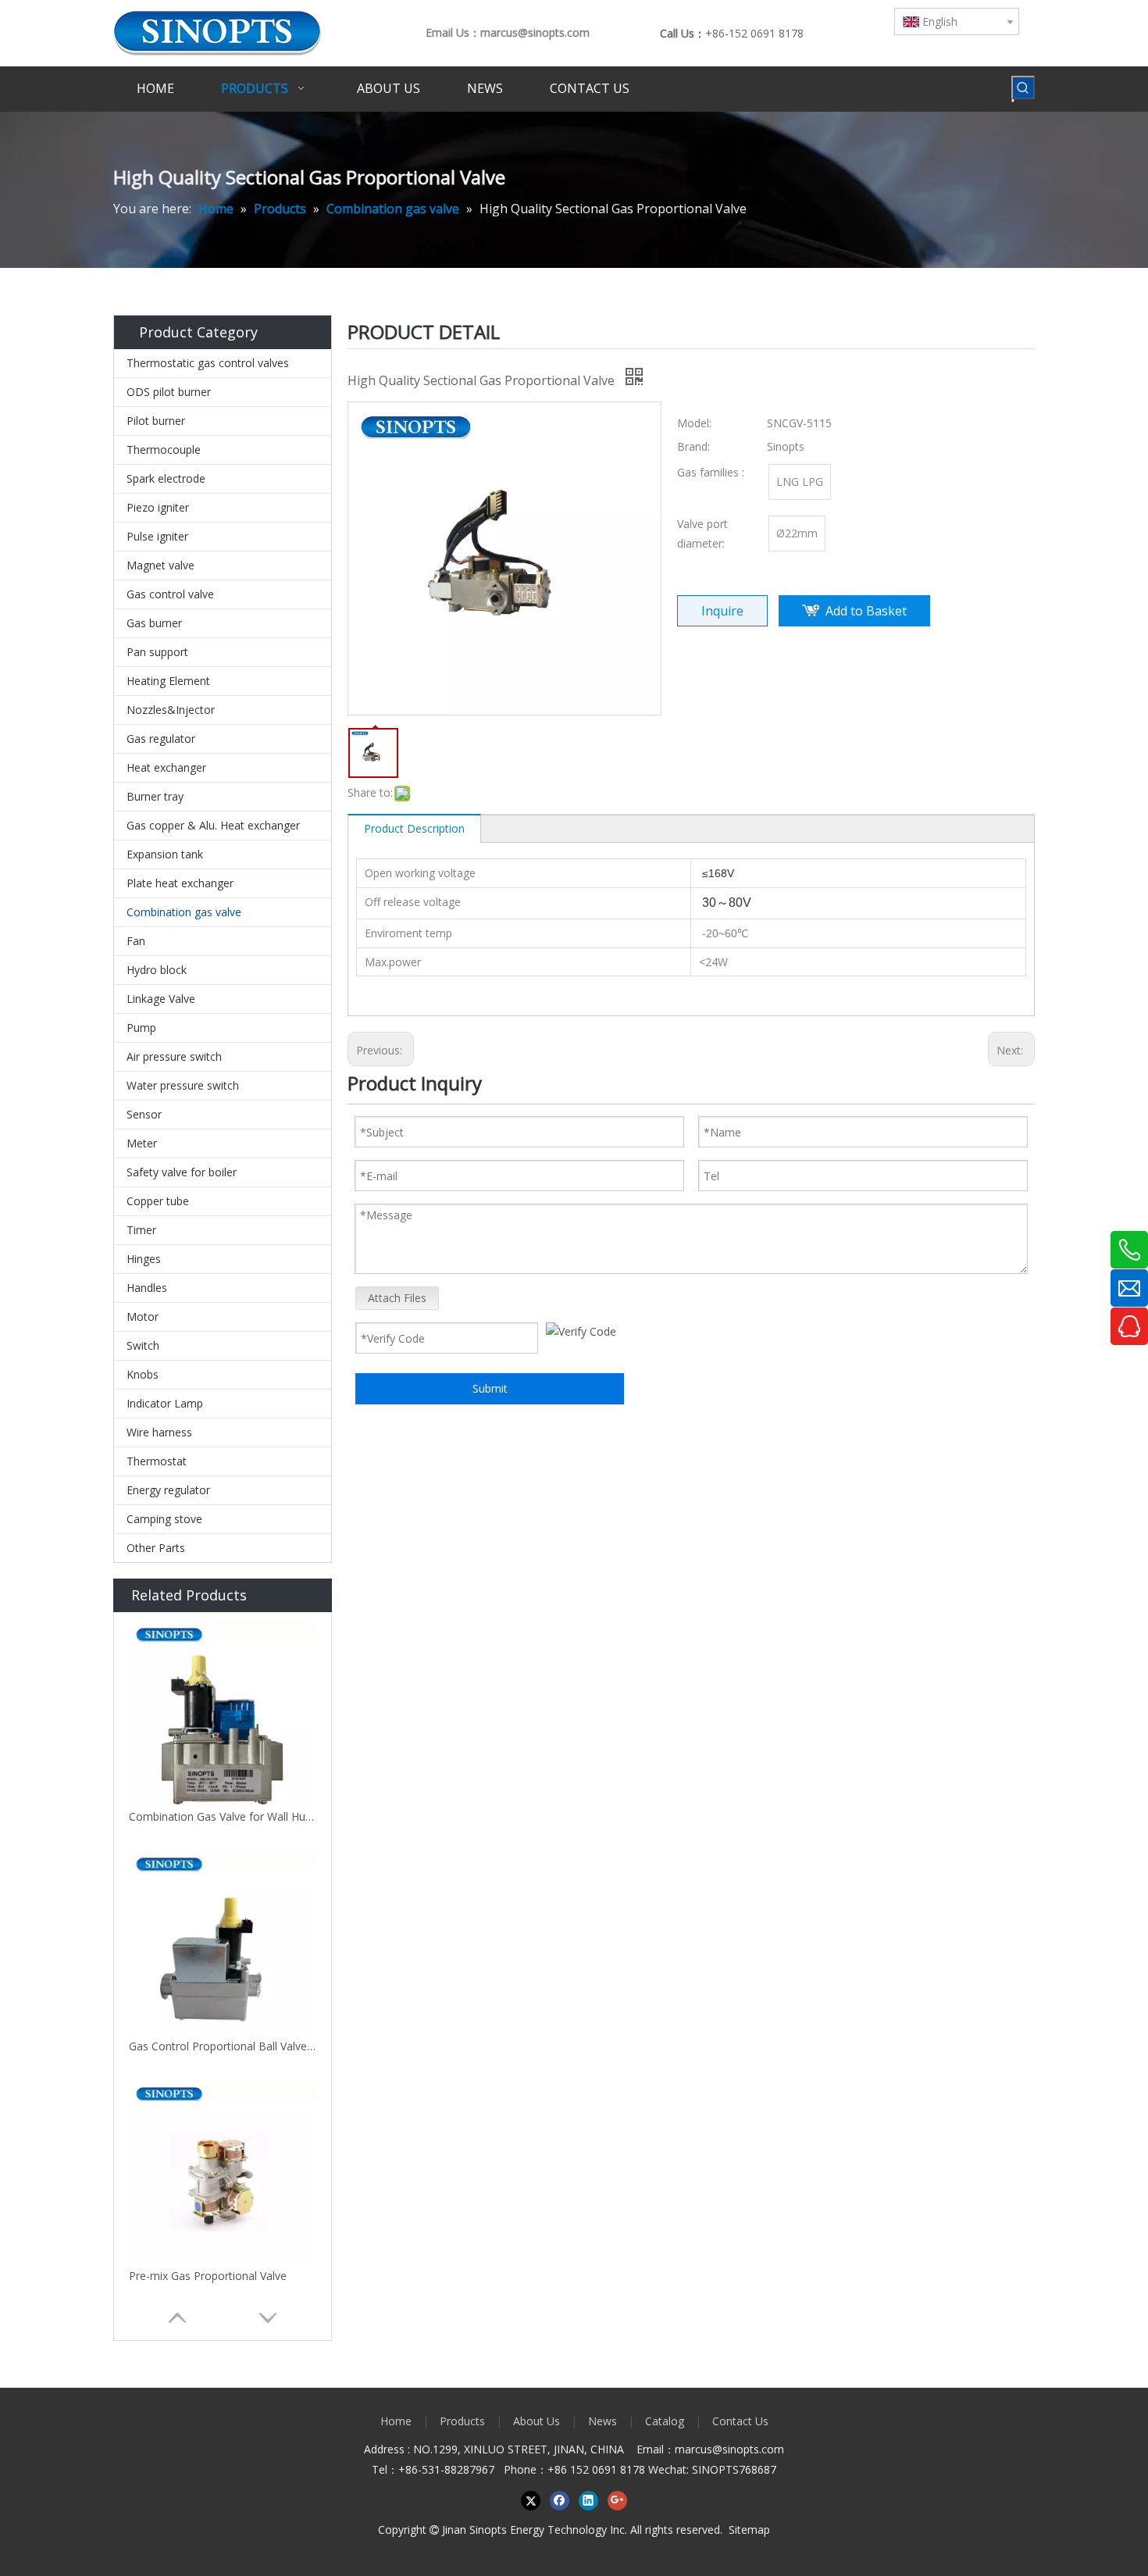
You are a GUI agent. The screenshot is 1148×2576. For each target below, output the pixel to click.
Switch (143, 1345)
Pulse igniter (157, 536)
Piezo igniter (158, 507)
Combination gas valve (184, 912)
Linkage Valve (161, 999)
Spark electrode (166, 478)
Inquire (722, 611)
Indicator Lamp (165, 1403)
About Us (537, 2421)
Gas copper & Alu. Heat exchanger (213, 825)
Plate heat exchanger (180, 883)
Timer (141, 1230)
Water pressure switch (183, 1085)
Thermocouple (164, 450)
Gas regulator (161, 739)
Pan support (157, 652)
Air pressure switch (174, 1056)
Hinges (144, 1259)
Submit (490, 1388)
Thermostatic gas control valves (208, 363)
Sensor (144, 1114)
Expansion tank (165, 854)
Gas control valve (170, 594)
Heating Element (168, 681)
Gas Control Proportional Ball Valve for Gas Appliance (223, 2046)
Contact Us (740, 2421)
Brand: (693, 446)
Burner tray (155, 796)
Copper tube (158, 1201)
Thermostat (157, 1461)
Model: (694, 423)
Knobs (143, 1374)
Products (462, 2421)
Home (396, 2421)
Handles (147, 1288)
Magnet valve (160, 565)
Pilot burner (156, 421)
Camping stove (164, 1519)
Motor (143, 1317)
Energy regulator (168, 1490)
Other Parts (156, 1548)
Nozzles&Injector (171, 710)
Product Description (414, 828)
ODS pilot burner (169, 392)
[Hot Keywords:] (1023, 87)
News (603, 2421)
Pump (141, 1028)
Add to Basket (866, 611)
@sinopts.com (748, 2449)
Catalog (665, 2421)
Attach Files (397, 1298)
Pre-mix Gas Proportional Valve (208, 2276)
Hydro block (157, 970)
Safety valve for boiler (182, 1172)
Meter (142, 1143)
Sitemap (749, 2530)
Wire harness (159, 1432)
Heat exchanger (166, 767)
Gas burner (154, 623)
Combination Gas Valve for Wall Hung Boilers (223, 1816)
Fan (136, 941)
